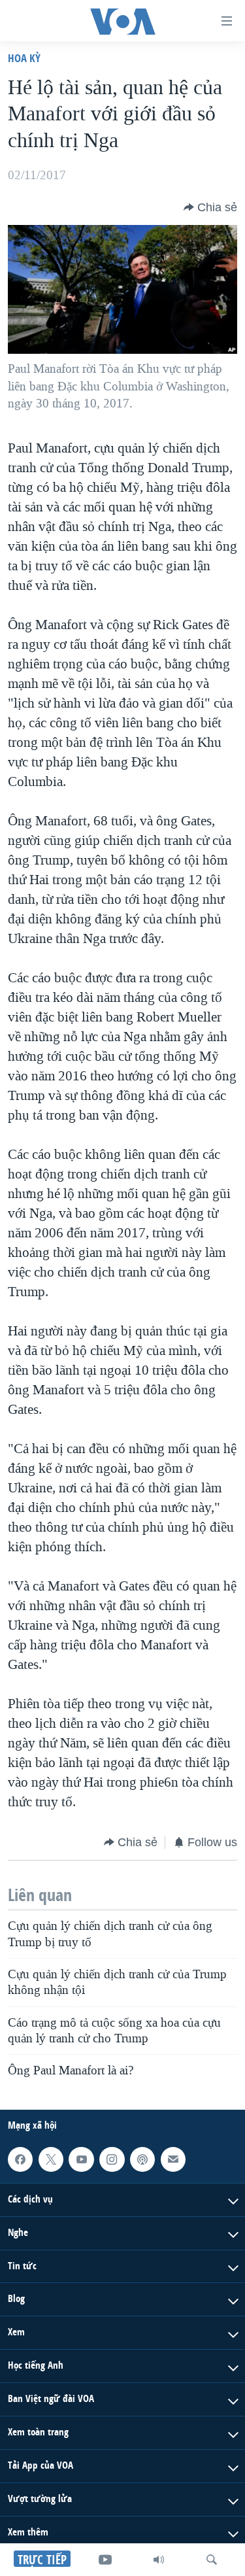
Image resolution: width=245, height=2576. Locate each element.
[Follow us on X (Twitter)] (51, 2159)
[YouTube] (105, 2560)
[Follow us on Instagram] (112, 2159)
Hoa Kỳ (24, 58)
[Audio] (159, 2560)
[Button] (210, 207)
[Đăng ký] (173, 2159)
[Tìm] (212, 2560)
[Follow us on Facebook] (20, 2159)
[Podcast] (142, 2159)
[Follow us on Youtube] (81, 2159)
